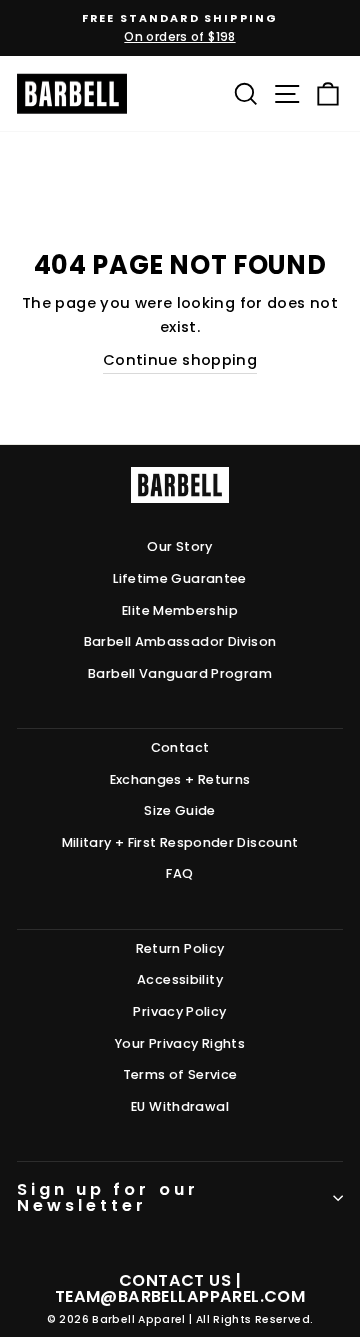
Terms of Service (180, 1074)
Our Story (179, 546)
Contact (180, 747)
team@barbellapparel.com (180, 1296)
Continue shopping (180, 360)
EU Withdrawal (180, 1106)
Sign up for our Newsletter (108, 1197)
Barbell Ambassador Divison (180, 641)
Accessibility (180, 979)
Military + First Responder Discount (180, 842)
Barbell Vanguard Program (180, 673)
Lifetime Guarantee (180, 578)
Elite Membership (180, 610)
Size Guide (180, 810)
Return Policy (180, 948)
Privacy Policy (179, 1011)
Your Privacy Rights (180, 1043)
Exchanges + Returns (180, 779)
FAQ (179, 873)
